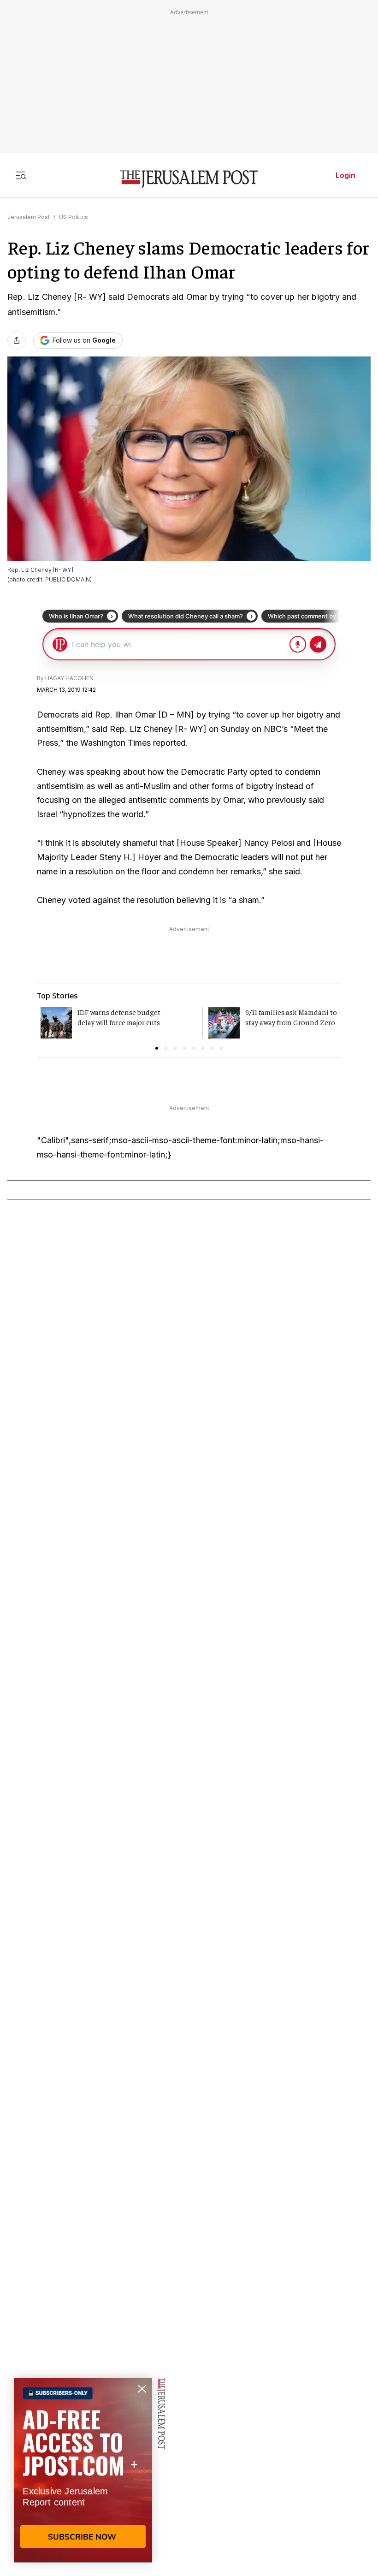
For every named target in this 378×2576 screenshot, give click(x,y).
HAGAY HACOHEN (69, 678)
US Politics (74, 217)
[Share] (17, 340)
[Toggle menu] (21, 175)
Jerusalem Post (29, 217)
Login (346, 175)
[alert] (83, 2470)
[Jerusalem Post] (189, 179)
